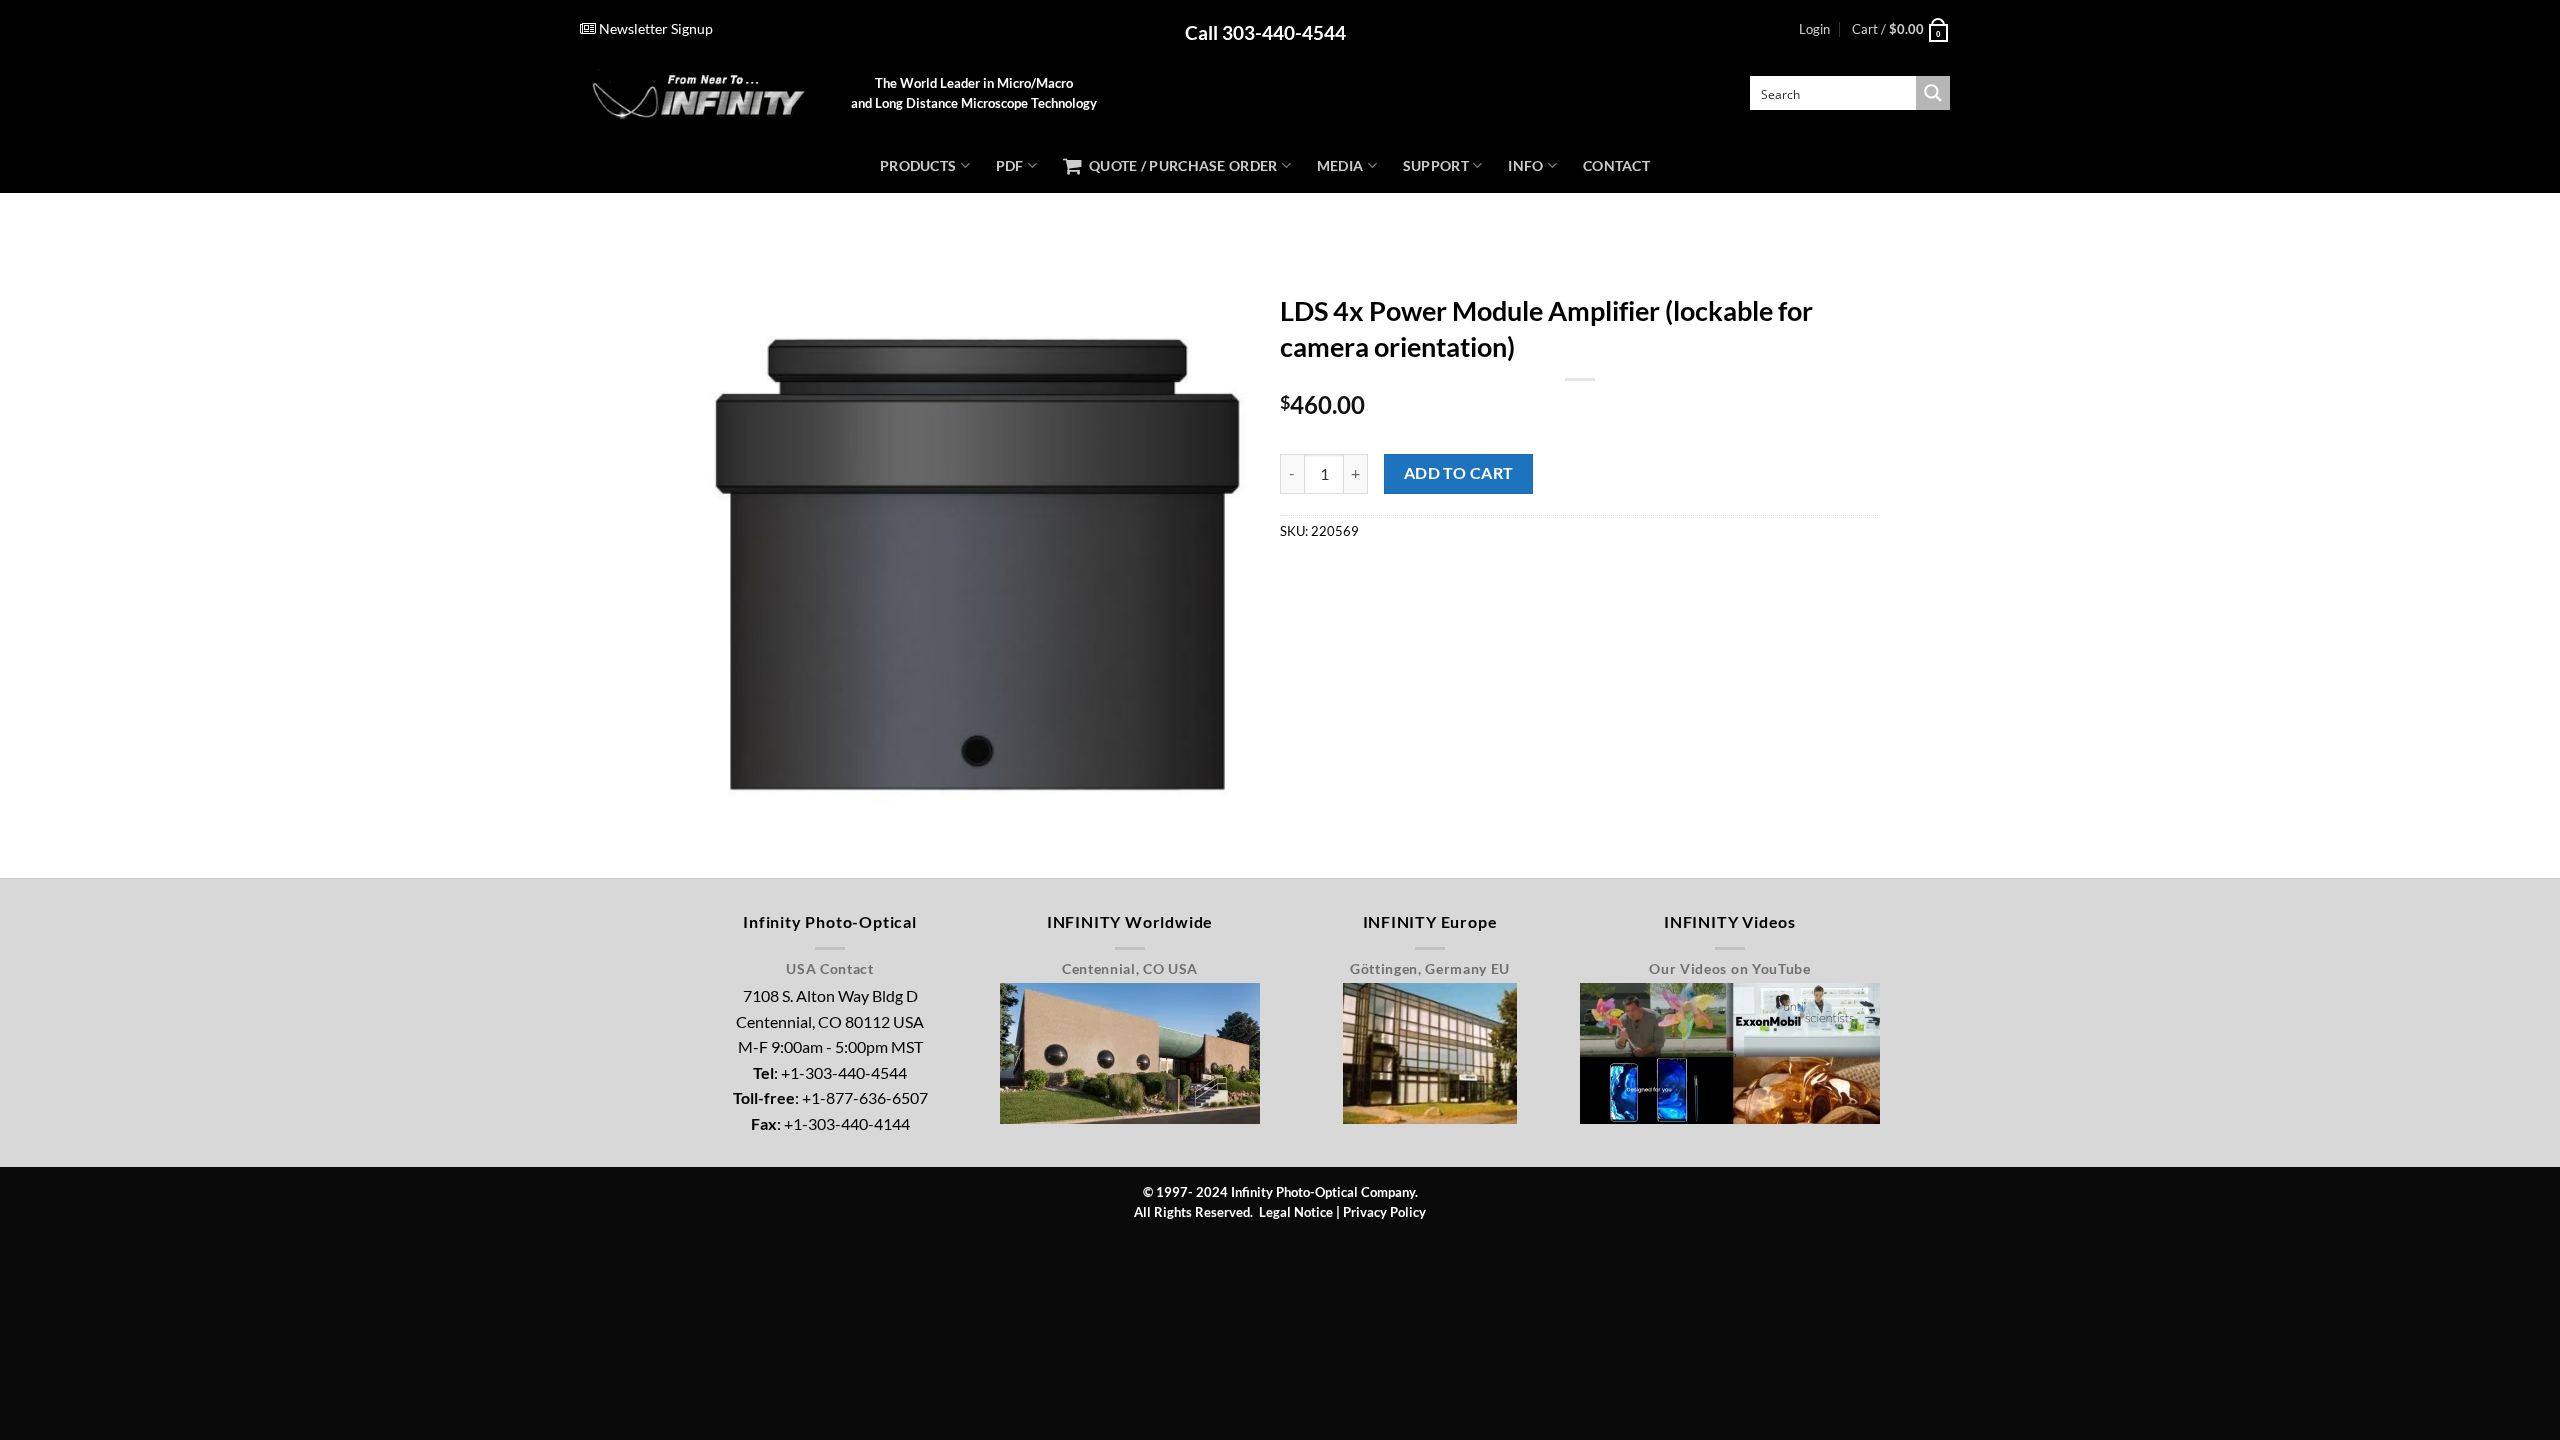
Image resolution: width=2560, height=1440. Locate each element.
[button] (1814, 29)
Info (1525, 165)
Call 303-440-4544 (1265, 32)
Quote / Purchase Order (1179, 165)
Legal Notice (1296, 1212)
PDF (1010, 165)
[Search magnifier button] (1933, 93)
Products (918, 165)
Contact (1616, 165)
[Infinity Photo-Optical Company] (700, 93)
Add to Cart (1459, 473)
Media (1340, 165)
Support (1436, 165)
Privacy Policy (1384, 1212)
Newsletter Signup (654, 28)
